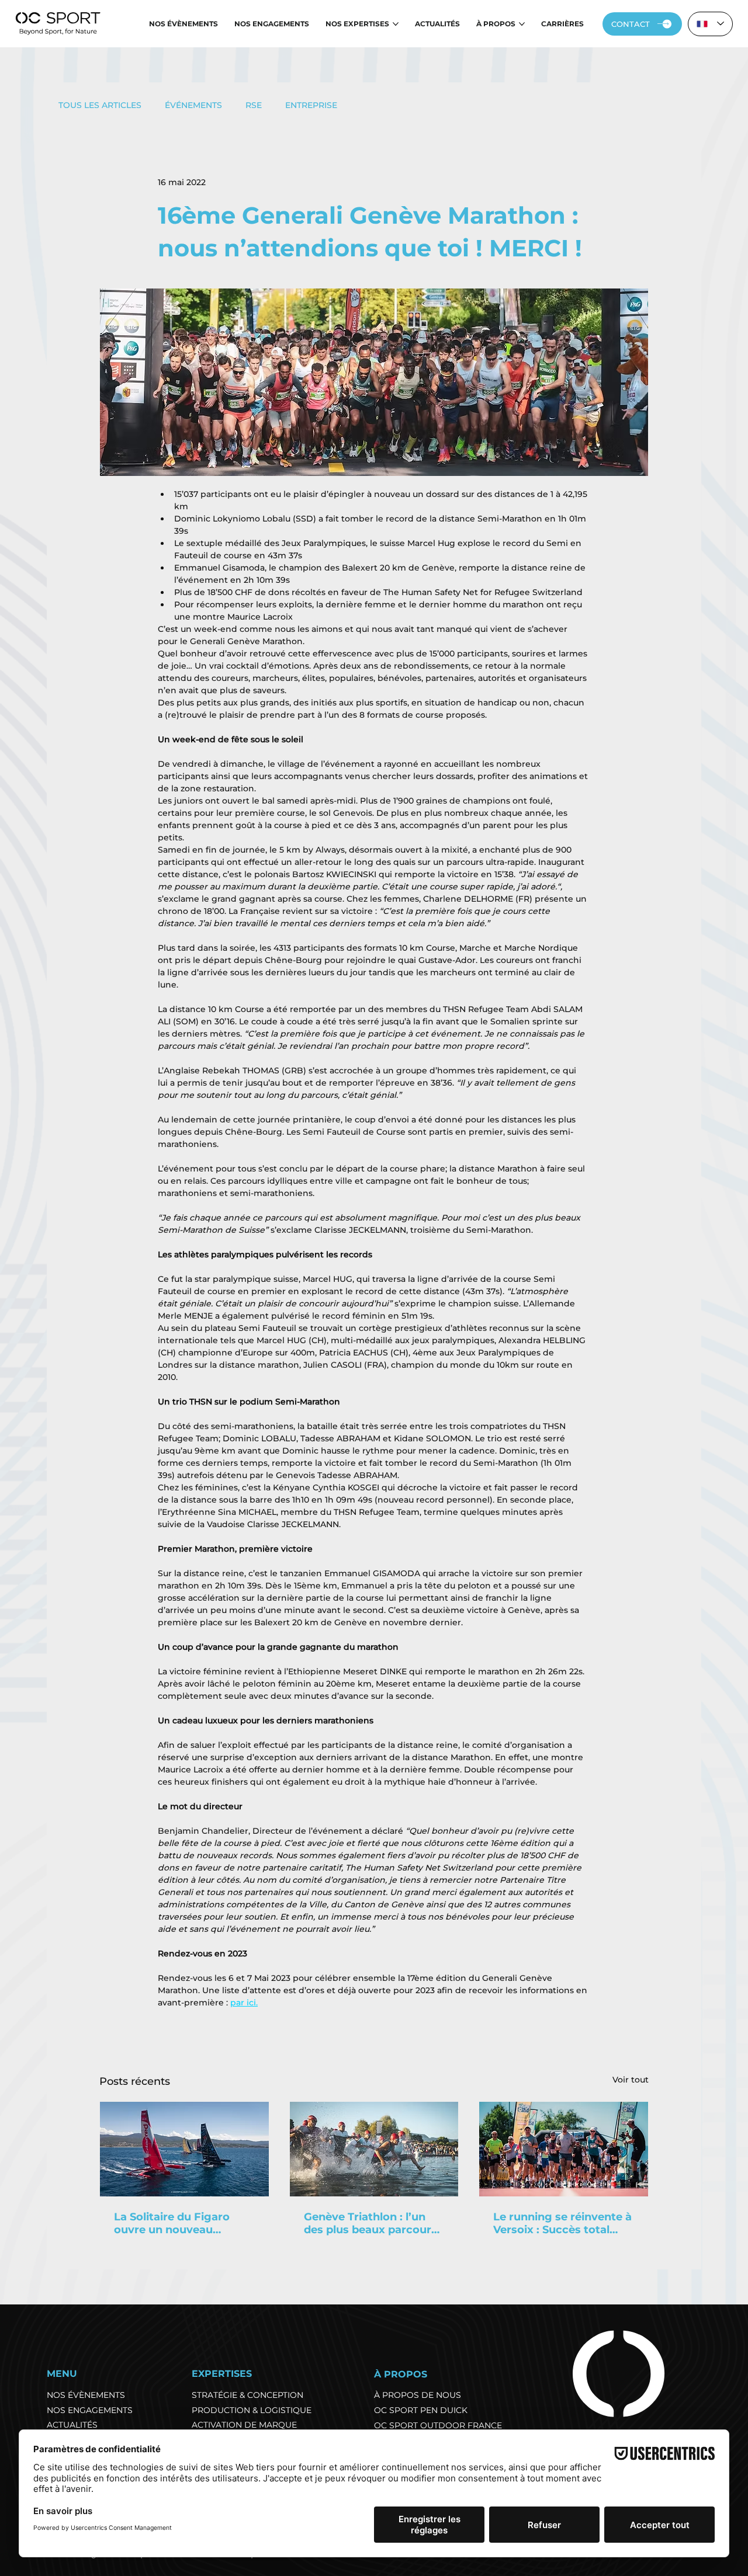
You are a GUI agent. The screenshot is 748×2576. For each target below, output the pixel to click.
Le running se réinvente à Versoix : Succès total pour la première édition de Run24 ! (562, 2223)
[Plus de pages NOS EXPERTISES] (396, 24)
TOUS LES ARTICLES (100, 105)
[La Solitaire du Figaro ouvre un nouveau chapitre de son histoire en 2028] (184, 2149)
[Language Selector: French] (711, 24)
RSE (254, 105)
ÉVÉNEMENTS (193, 105)
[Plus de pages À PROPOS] (522, 24)
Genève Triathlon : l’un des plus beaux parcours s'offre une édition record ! (373, 2223)
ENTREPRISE (311, 105)
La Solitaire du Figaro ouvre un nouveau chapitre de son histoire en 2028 (179, 2223)
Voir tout (631, 2080)
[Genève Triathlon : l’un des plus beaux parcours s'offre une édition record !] (374, 2149)
